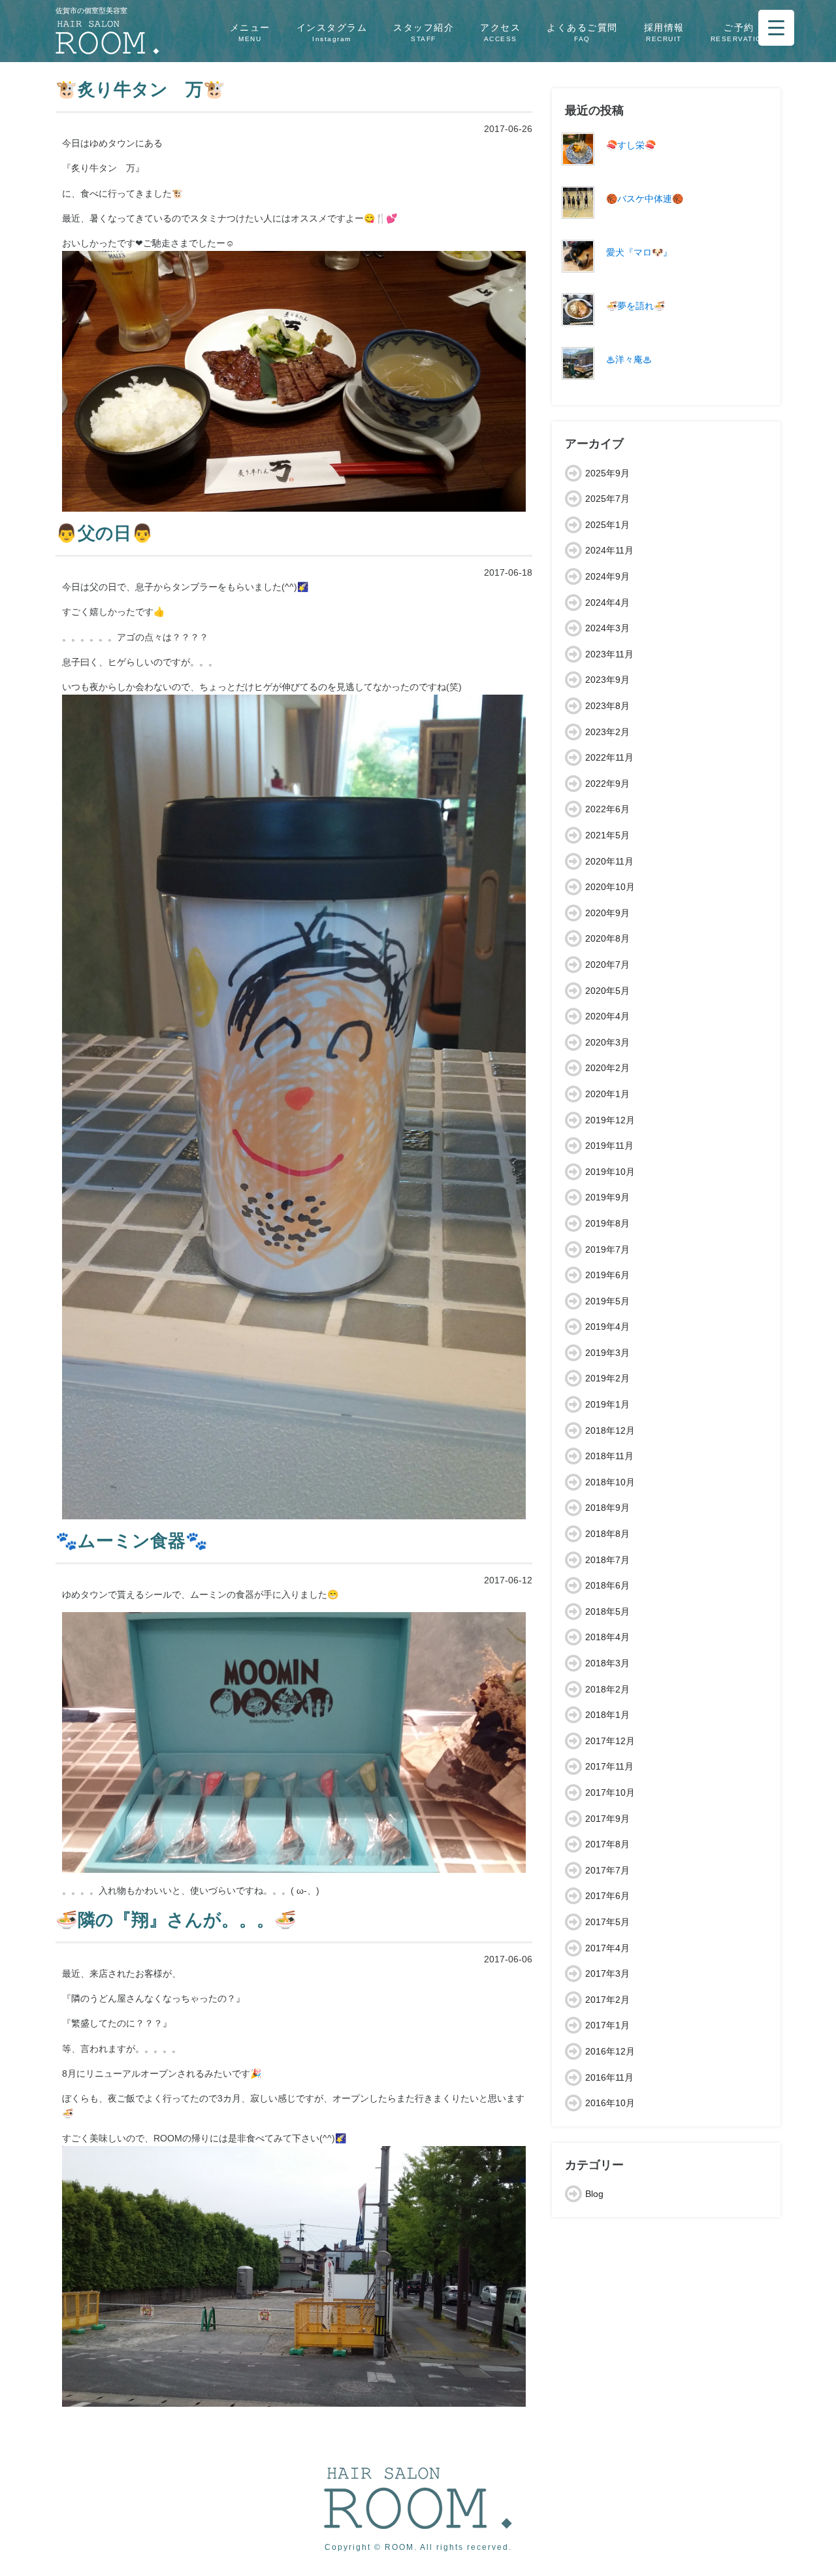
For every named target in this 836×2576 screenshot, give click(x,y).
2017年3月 (607, 1973)
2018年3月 (607, 1663)
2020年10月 (610, 887)
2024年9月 (607, 576)
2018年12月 (610, 1430)
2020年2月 (607, 1068)
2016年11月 (609, 2077)
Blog (594, 2194)
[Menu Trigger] (776, 28)
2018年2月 (607, 1689)
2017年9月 (607, 1819)
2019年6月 (607, 1275)
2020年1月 (607, 1094)
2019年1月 (607, 1404)
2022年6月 (607, 809)
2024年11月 (609, 550)
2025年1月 (607, 525)
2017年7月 (607, 1870)
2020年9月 (607, 913)
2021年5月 (607, 835)
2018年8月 (607, 1534)
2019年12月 (610, 1120)
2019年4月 (607, 1327)
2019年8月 (607, 1223)
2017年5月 (607, 1922)
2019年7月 (607, 1249)
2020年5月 (607, 991)
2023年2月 (607, 732)
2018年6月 (607, 1585)
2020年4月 (607, 1016)
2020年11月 (609, 861)
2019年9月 (607, 1197)
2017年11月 (609, 1766)
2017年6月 (607, 1896)
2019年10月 (610, 1172)
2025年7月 (607, 499)
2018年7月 (607, 1560)
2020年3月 (607, 1042)
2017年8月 (607, 1844)
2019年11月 (609, 1146)
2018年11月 (609, 1456)
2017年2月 (607, 2000)
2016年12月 (610, 2051)
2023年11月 (609, 654)
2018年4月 (607, 1637)
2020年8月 (607, 938)
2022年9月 (607, 784)
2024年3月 (607, 628)
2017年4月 (607, 1948)
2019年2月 (607, 1378)
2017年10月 (610, 1792)
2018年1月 (607, 1715)
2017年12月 (610, 1741)
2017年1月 (607, 2025)
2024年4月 (607, 603)
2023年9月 (607, 680)
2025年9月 (607, 473)
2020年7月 (607, 965)
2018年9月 (607, 1508)
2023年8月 (607, 706)
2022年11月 (609, 757)
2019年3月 (607, 1353)
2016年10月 (610, 2103)
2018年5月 (607, 1611)
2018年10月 (610, 1482)
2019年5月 (607, 1301)
